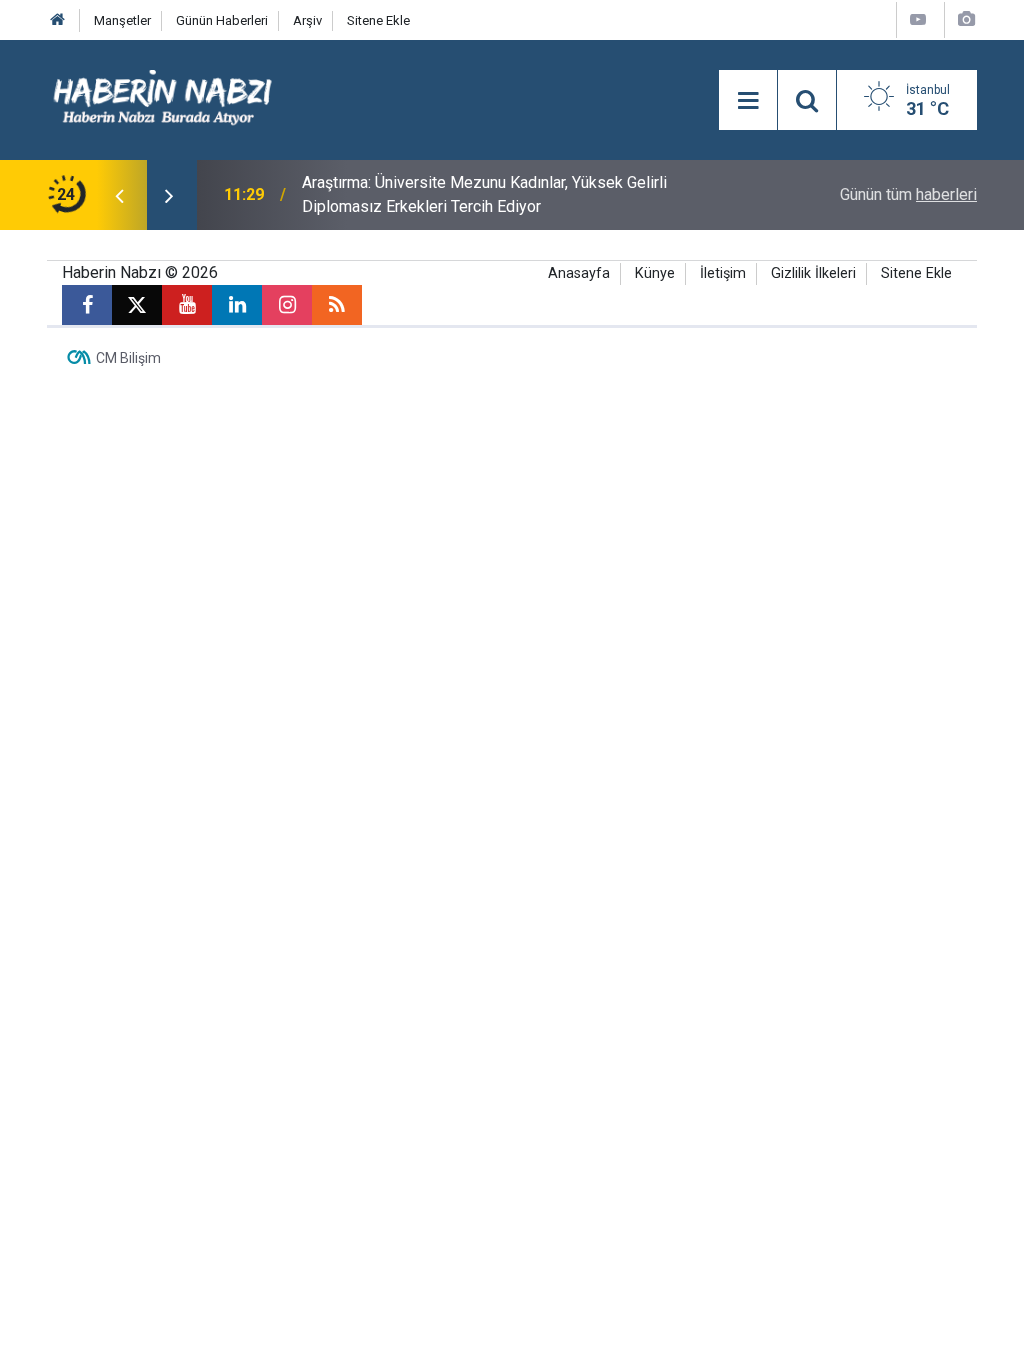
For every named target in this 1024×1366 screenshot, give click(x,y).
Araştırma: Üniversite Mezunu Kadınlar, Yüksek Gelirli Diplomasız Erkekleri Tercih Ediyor (484, 194)
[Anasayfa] (58, 20)
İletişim (723, 273)
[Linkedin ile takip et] (237, 305)
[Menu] (748, 101)
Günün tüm (908, 194)
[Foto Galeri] (966, 19)
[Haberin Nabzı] (162, 98)
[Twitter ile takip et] (137, 305)
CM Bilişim (128, 358)
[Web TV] (918, 19)
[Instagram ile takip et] (287, 305)
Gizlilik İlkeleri (813, 273)
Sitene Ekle (378, 20)
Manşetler (122, 20)
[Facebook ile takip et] (87, 305)
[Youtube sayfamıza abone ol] (187, 305)
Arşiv (307, 20)
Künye (655, 273)
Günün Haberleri (222, 20)
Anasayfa (579, 273)
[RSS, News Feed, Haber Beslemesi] (337, 305)
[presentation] (119, 195)
